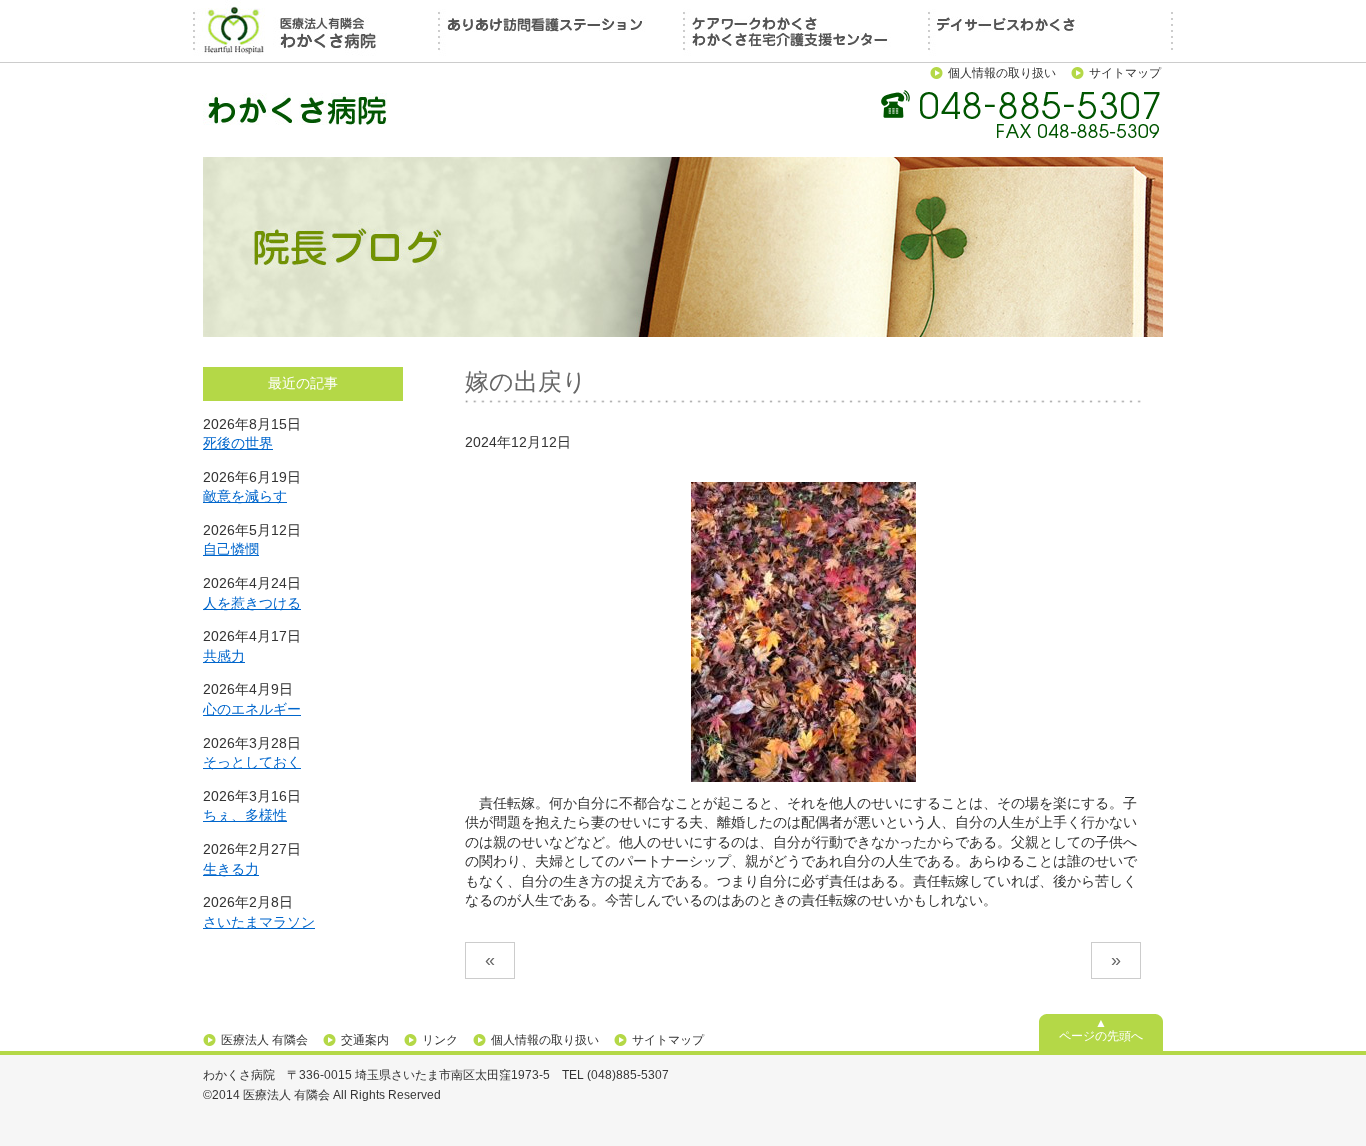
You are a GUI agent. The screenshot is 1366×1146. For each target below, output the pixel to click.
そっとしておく (252, 762)
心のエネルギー (252, 709)
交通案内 (365, 1040)
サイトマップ (1125, 73)
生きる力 (231, 869)
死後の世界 (238, 443)
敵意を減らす (245, 496)
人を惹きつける (252, 603)
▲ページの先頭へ (1101, 1029)
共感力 (224, 656)
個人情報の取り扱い (1002, 73)
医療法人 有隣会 (264, 1040)
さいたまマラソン (259, 922)
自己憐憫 (231, 549)
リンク (440, 1040)
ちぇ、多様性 (245, 815)
